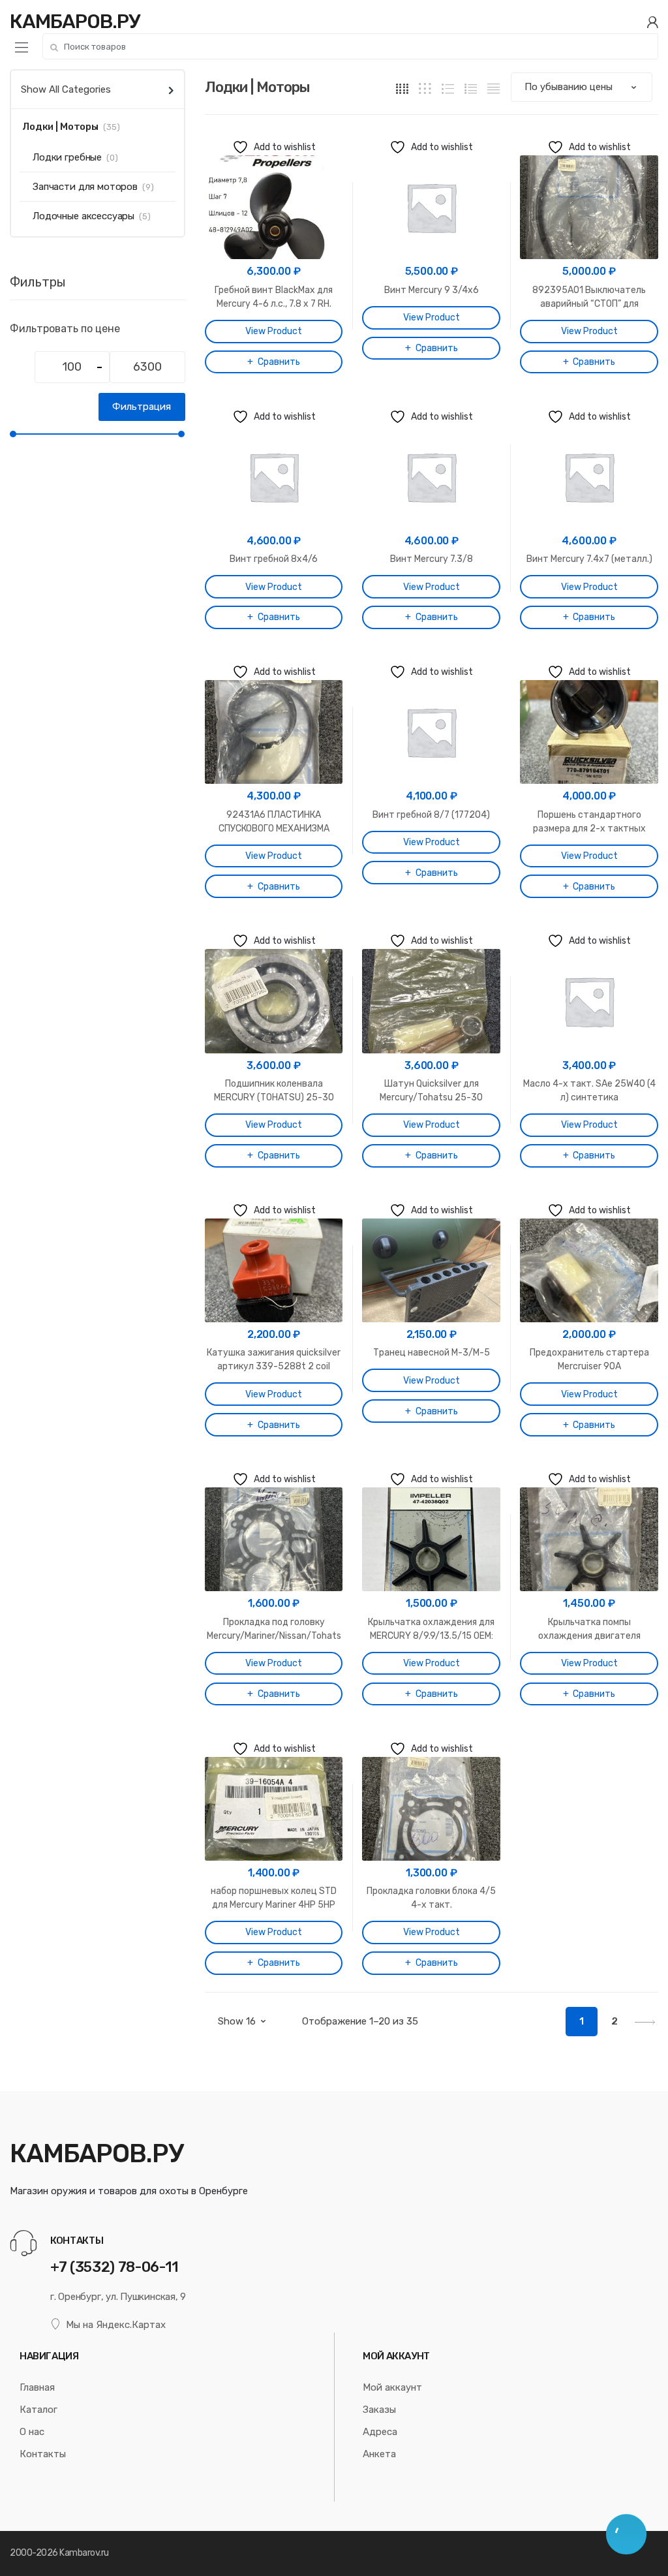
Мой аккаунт (392, 2387)
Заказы (379, 2410)
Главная (37, 2387)
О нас (32, 2432)
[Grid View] (402, 88)
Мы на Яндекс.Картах (116, 2325)
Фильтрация (142, 407)
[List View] (471, 88)
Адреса (380, 2432)
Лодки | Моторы (60, 127)
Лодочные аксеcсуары (83, 216)
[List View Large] (448, 88)
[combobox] (350, 46)
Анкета (379, 2454)
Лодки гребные (67, 157)
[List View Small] (493, 88)
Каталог (38, 2410)
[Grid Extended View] (425, 88)
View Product (274, 331)
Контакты (43, 2454)
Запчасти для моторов (85, 187)
